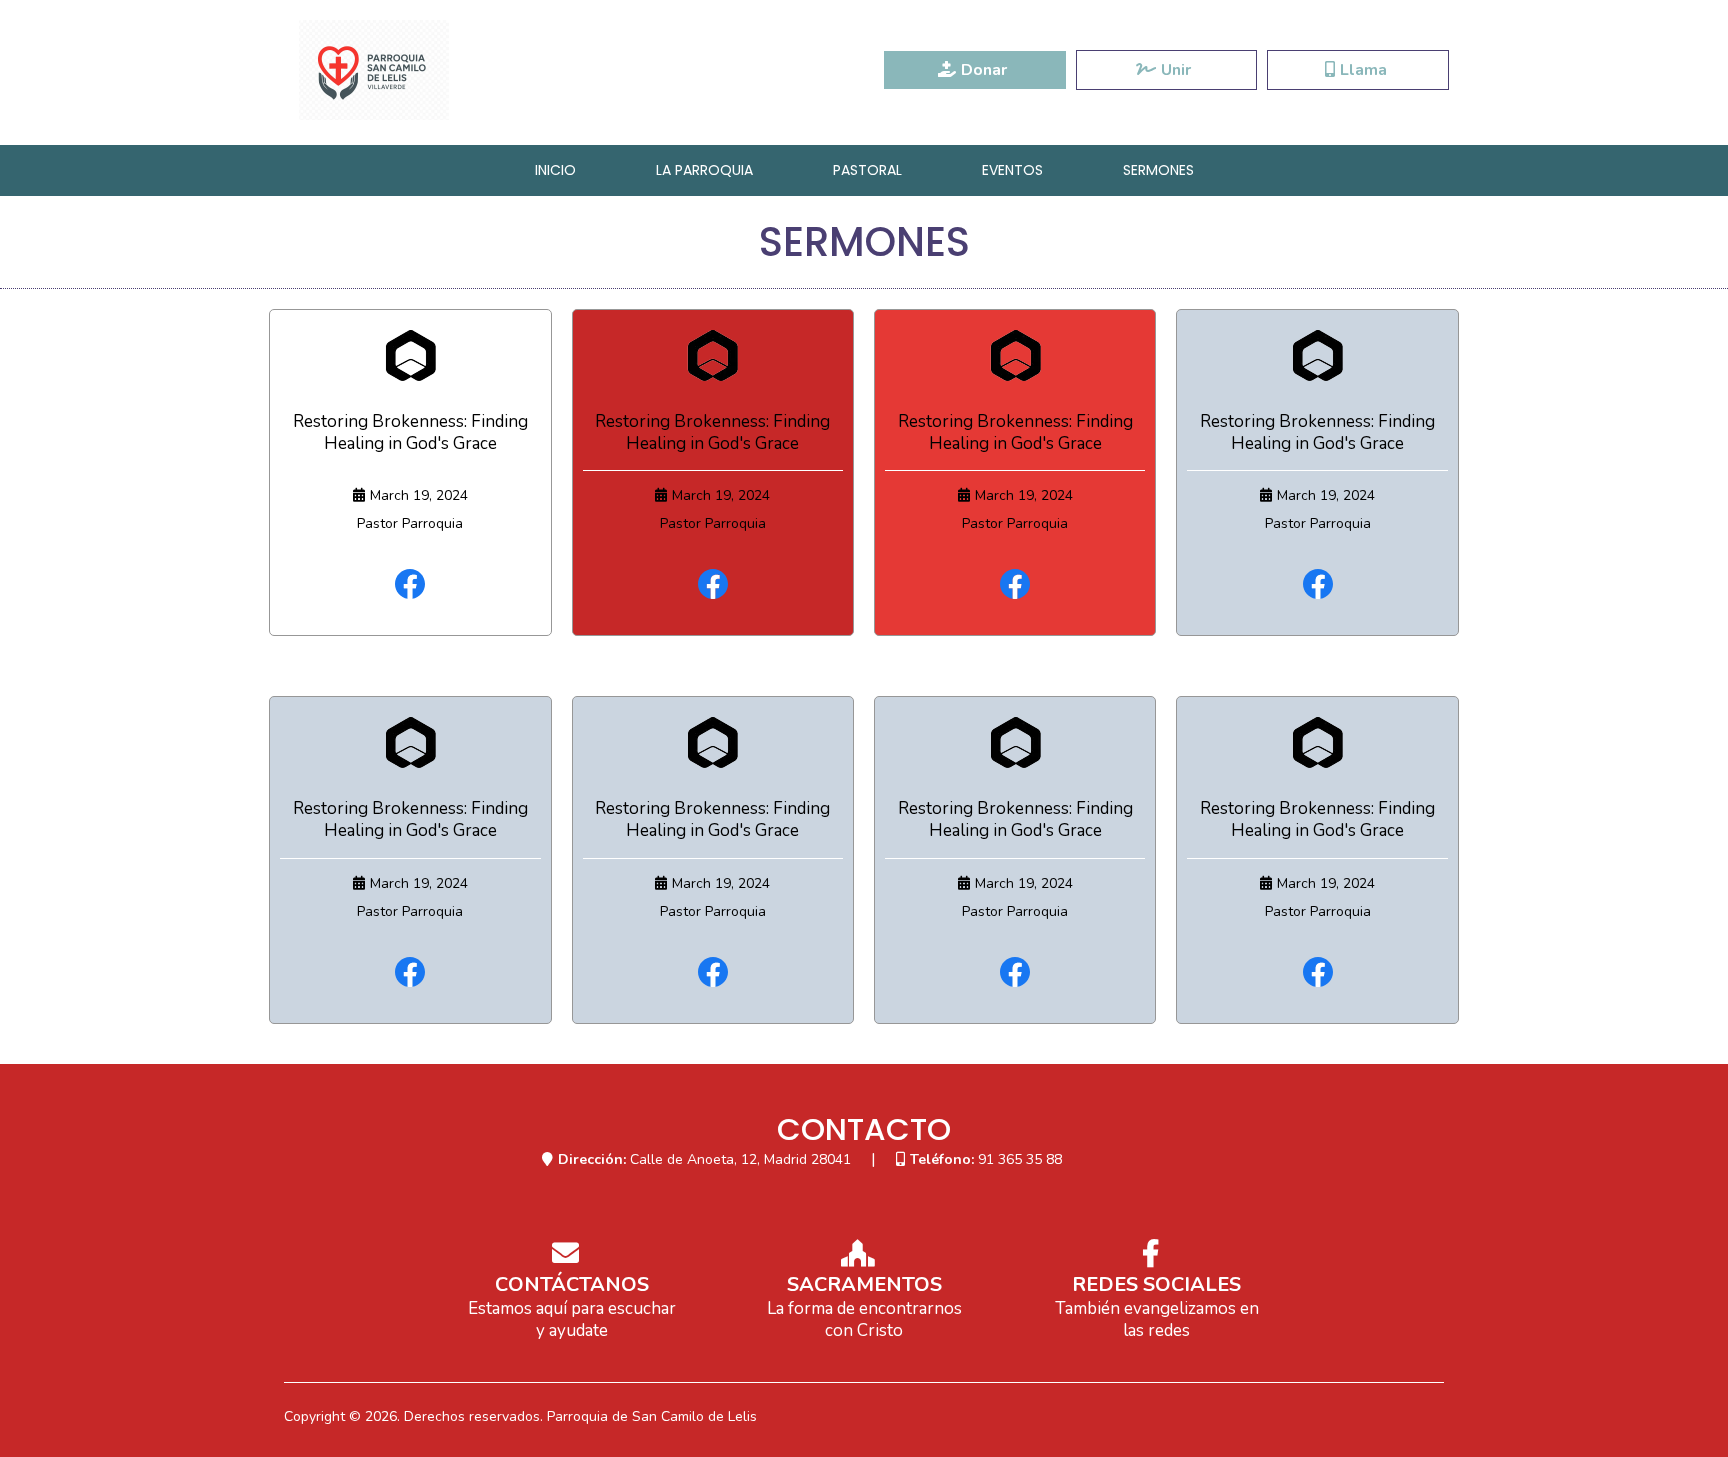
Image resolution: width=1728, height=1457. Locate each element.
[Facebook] (410, 584)
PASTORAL (867, 170)
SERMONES (1158, 170)
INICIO (555, 170)
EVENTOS (1012, 170)
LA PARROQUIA (704, 170)
